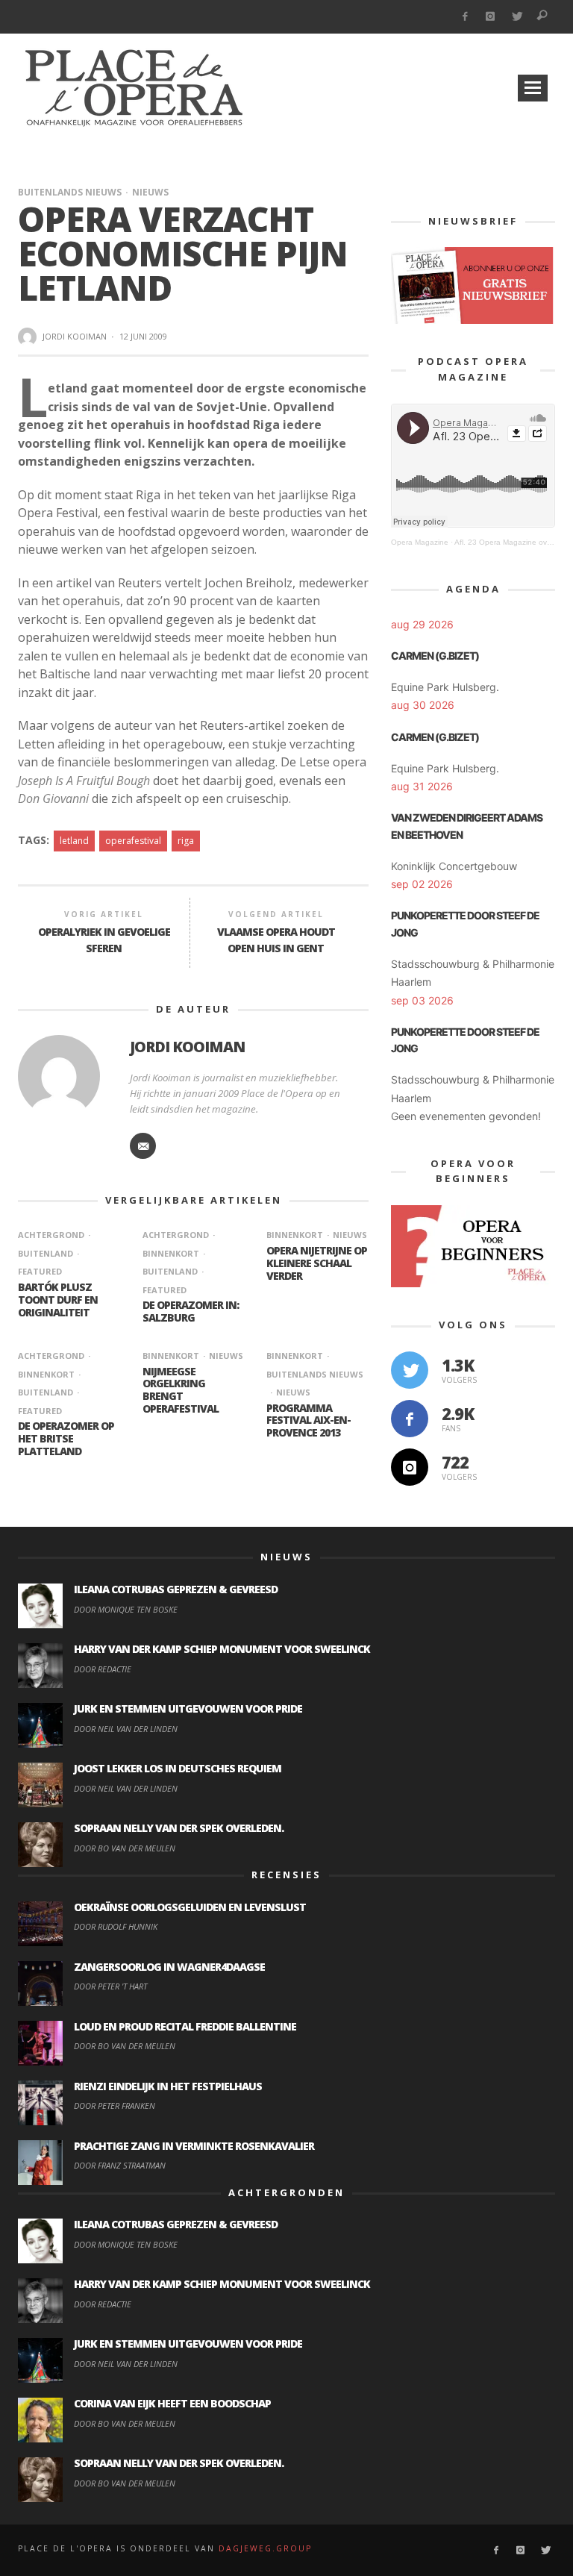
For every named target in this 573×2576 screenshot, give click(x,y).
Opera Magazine (420, 542)
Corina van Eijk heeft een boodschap (172, 2403)
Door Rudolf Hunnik (116, 1926)
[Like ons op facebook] (410, 1419)
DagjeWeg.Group (265, 2548)
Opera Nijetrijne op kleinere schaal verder (317, 1263)
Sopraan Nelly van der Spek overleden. (179, 1828)
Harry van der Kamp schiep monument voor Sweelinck (222, 1649)
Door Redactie (103, 1669)
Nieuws (150, 192)
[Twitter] (517, 17)
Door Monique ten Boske (126, 1609)
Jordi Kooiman (75, 336)
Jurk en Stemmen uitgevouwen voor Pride (188, 1709)
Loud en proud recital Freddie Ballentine (185, 2026)
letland (74, 841)
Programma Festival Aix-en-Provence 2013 (309, 1420)
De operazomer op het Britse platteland (66, 1438)
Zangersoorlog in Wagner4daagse (169, 1967)
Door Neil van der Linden (126, 1729)
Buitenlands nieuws (70, 192)
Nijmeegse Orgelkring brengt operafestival (181, 1390)
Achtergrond (51, 1235)
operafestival (133, 841)
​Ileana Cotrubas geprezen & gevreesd (176, 1589)
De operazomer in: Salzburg (191, 1311)
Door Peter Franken (115, 2105)
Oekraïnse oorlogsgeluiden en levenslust (190, 1907)
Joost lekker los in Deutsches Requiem (178, 1768)
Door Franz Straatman (120, 2165)
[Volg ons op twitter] (410, 1370)
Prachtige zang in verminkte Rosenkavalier (194, 2146)
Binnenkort (295, 1235)
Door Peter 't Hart (110, 1986)
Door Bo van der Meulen (125, 1848)
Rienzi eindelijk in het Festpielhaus (168, 2086)
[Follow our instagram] (410, 1467)
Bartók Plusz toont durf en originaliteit (58, 1300)
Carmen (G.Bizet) (435, 656)
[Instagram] (491, 17)
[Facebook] (464, 17)
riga (186, 841)
